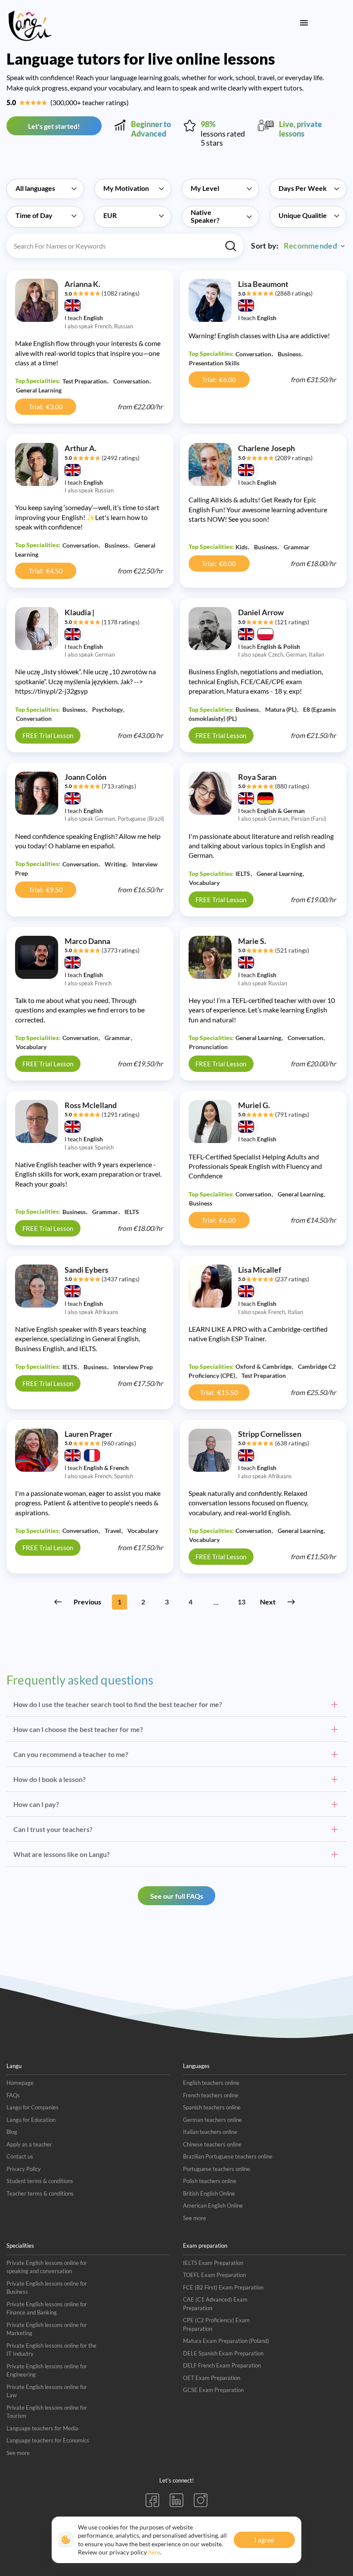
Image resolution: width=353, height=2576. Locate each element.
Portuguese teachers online (217, 2169)
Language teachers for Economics (48, 2440)
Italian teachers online (210, 2132)
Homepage (20, 2083)
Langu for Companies (33, 2107)
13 (242, 1602)
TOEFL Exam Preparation (214, 2275)
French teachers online (211, 2095)
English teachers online (211, 2083)
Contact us (20, 2156)
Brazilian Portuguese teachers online (228, 2156)
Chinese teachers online (212, 2144)
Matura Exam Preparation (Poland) (226, 2341)
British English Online (209, 2193)
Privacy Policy (24, 2169)
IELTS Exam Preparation (213, 2263)
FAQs (13, 2095)
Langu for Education (31, 2120)
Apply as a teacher (29, 2144)
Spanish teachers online (212, 2107)
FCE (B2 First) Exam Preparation (223, 2287)
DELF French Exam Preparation (222, 2365)
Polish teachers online (210, 2181)
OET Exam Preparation (212, 2378)
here (154, 2552)
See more (195, 2218)
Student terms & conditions (40, 2181)
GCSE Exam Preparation (213, 2390)
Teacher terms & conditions (40, 2193)
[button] (45, 184)
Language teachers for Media (42, 2428)
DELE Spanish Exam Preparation (223, 2353)
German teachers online (212, 2120)
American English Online (213, 2205)
